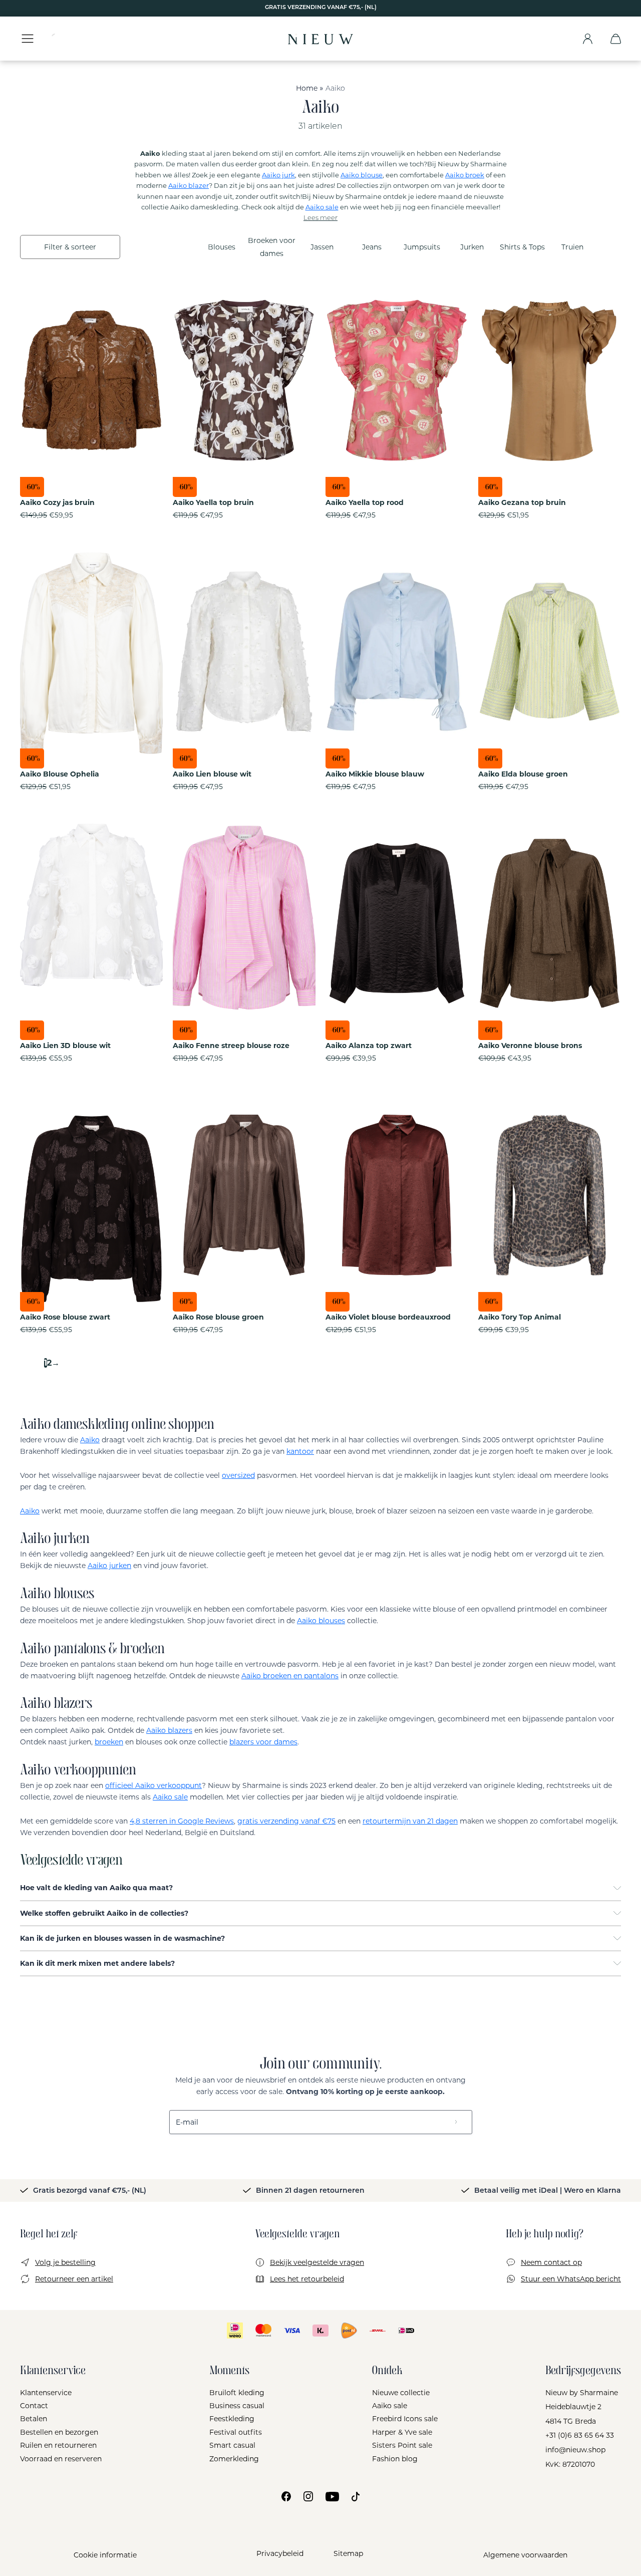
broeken (109, 1742)
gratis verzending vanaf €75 (286, 1821)
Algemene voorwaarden (525, 2555)
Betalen (34, 2419)
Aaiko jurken (109, 1566)
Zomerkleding (234, 2459)
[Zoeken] (63, 39)
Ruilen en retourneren (58, 2445)
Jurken (472, 247)
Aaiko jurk (278, 175)
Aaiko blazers (169, 1730)
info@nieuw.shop (575, 2450)
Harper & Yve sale (402, 2432)
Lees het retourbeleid (307, 2279)
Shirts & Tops (522, 247)
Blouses (222, 247)
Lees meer (320, 218)
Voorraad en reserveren (61, 2459)
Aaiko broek (465, 175)
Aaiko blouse (362, 175)
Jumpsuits (422, 247)
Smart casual (232, 2445)
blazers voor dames (263, 1742)
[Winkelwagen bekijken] (616, 39)
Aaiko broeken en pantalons (290, 1676)
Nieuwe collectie (401, 2393)
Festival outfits (236, 2432)
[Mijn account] (588, 39)
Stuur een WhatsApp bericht (571, 2279)
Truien (572, 247)
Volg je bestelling (65, 2262)
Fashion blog (395, 2459)
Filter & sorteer (70, 247)
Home (307, 88)
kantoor (300, 1451)
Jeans (372, 247)
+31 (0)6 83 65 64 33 (580, 2435)
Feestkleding (232, 2419)
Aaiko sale (322, 207)
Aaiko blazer (189, 185)
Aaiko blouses (321, 1621)
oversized (238, 1475)
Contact (34, 2406)
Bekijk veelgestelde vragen (317, 2262)
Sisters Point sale (402, 2445)
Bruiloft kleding (237, 2393)
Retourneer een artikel (74, 2279)
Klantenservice (46, 2393)
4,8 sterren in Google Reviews (182, 1821)
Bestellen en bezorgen (59, 2432)
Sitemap (348, 2553)
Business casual (237, 2406)
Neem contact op (551, 2262)
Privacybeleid (280, 2553)
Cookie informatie (105, 2555)
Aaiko (90, 1440)
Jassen (322, 247)
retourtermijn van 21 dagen (410, 1821)
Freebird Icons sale (405, 2419)
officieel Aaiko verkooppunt (153, 1785)
